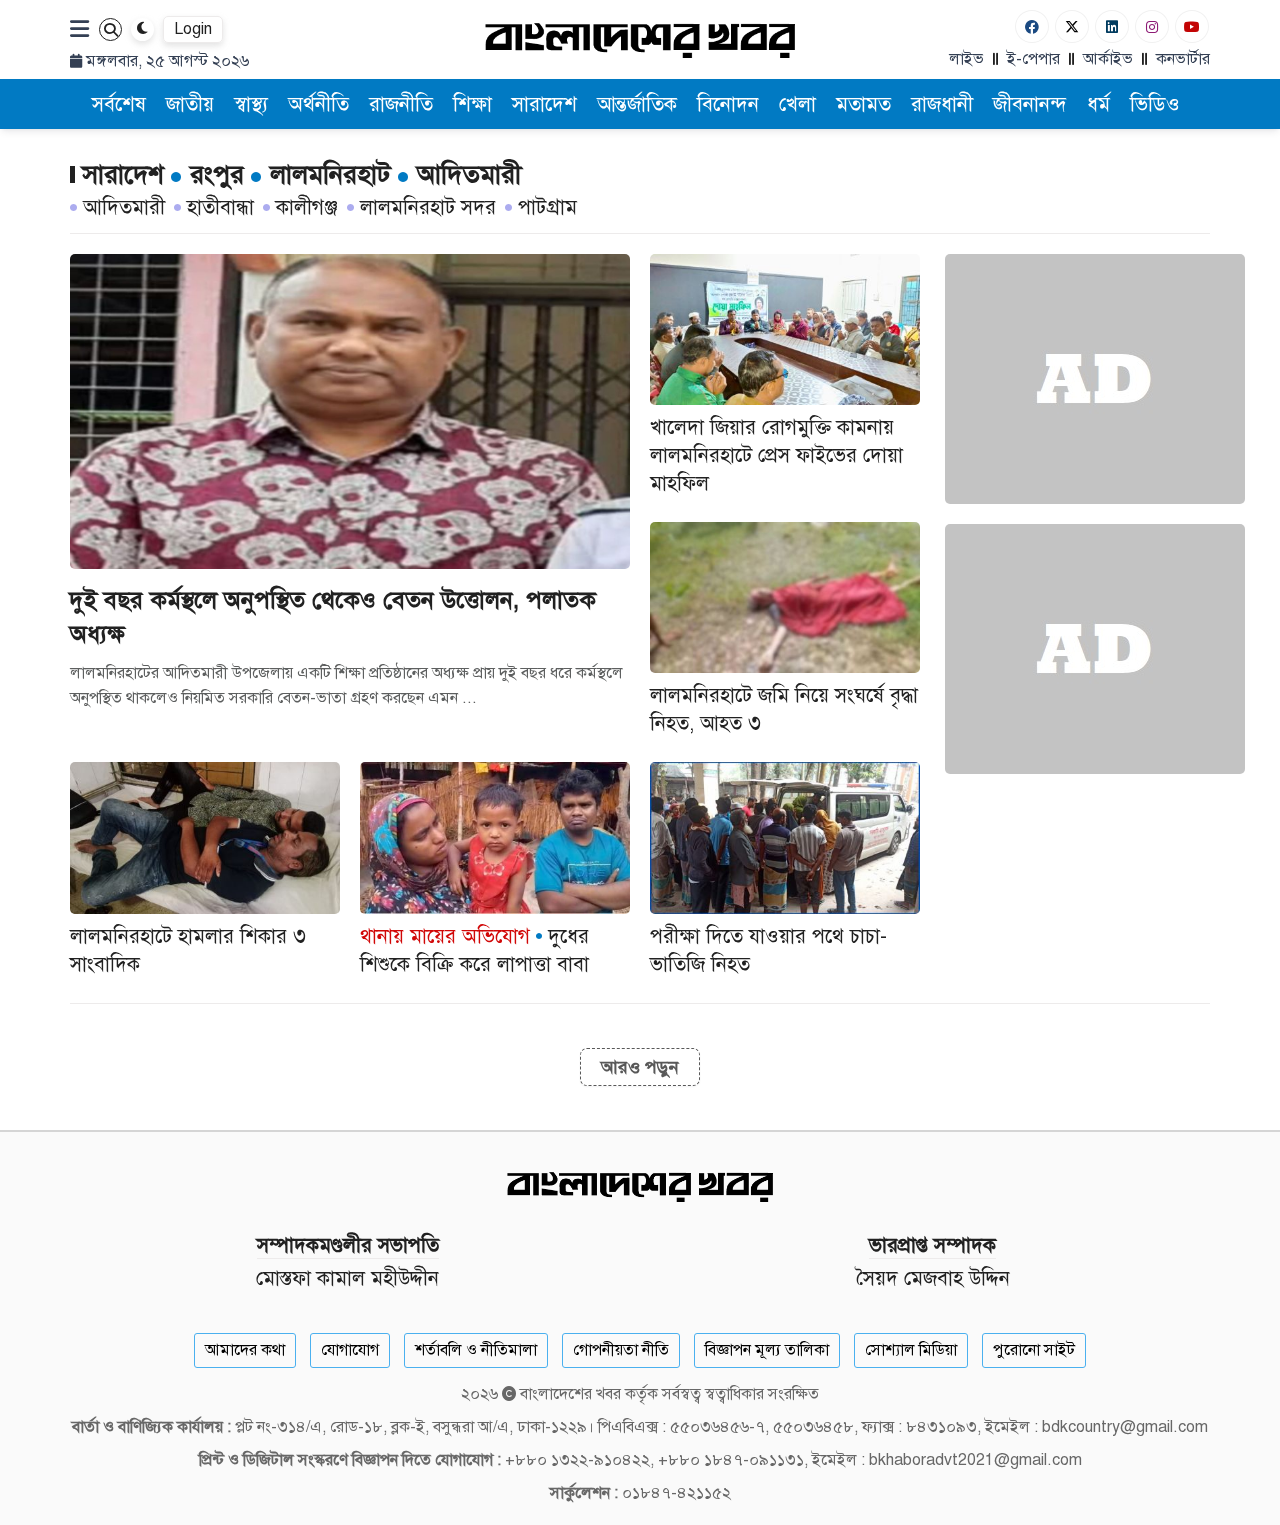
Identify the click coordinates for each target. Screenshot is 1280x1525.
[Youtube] (1192, 26)
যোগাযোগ (350, 1350)
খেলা (797, 104)
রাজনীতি (401, 104)
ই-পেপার (1033, 59)
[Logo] (640, 39)
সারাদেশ (544, 104)
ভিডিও (1155, 104)
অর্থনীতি (318, 104)
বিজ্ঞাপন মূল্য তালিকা (767, 1350)
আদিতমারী (124, 207)
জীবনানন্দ (1030, 104)
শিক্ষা (472, 104)
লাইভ (966, 59)
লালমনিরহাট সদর (428, 207)
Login (193, 29)
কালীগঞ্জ (307, 207)
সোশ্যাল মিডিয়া (911, 1350)
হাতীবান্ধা (220, 207)
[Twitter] (1072, 26)
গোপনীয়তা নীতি (621, 1350)
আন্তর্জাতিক (637, 104)
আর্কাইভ (1108, 59)
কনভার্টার (1183, 59)
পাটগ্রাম (547, 207)
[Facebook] (1032, 26)
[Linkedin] (1112, 26)
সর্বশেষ (119, 104)
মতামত (863, 104)
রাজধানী (942, 104)
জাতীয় (190, 104)
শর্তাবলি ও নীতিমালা (476, 1350)
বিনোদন (728, 104)
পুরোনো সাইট (1034, 1350)
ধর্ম (1098, 104)
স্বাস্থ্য (251, 104)
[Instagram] (1152, 26)
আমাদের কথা (245, 1350)
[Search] (110, 29)
